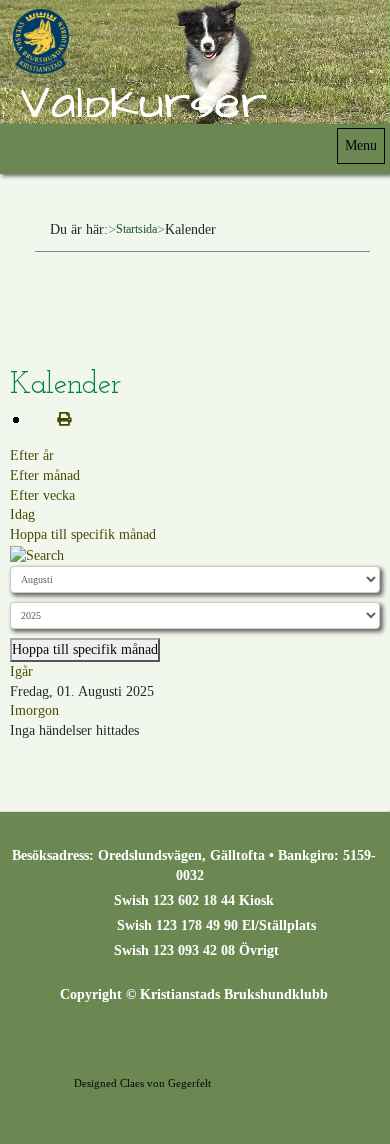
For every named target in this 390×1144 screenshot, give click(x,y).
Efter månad (45, 475)
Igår (21, 671)
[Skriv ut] (56, 419)
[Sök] (37, 554)
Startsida (136, 229)
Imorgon (34, 710)
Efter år (32, 455)
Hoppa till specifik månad (83, 534)
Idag (22, 514)
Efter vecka (42, 495)
